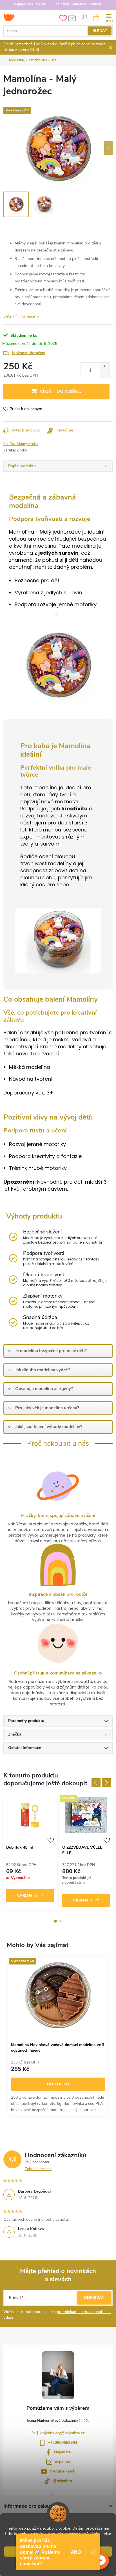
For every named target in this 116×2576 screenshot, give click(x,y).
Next (106, 1783)
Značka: (21, 444)
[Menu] (109, 18)
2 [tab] (61, 1921)
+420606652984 (63, 2443)
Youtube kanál (63, 2471)
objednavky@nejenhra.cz (63, 2433)
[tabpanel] (30, 1854)
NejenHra (63, 2452)
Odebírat (94, 2298)
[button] (101, 2561)
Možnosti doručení (29, 353)
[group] (58, 2036)
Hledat (100, 31)
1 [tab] (55, 1921)
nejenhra (63, 2462)
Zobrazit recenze (39, 2169)
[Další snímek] (108, 148)
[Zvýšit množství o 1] (105, 366)
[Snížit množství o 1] (105, 374)
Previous (96, 1783)
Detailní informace (19, 316)
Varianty (27, 1895)
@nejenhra (63, 2481)
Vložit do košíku (61, 392)
